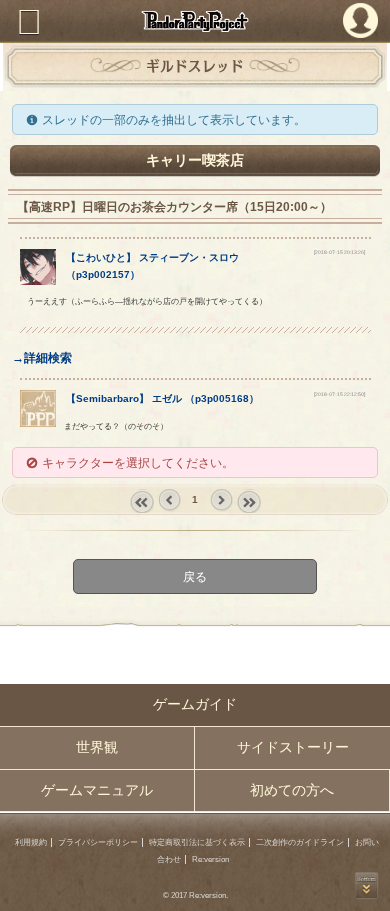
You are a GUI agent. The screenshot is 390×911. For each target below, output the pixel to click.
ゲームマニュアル (97, 790)
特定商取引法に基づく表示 (197, 842)
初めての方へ (292, 790)
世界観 (97, 747)
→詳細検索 (42, 357)
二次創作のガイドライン (300, 842)
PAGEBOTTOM (366, 885)
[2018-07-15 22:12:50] (339, 394)
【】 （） (162, 398)
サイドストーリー (293, 747)
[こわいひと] (38, 280)
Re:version (210, 859)
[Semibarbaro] (38, 422)
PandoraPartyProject (195, 21)
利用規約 (31, 842)
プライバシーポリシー (98, 842)
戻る (195, 576)
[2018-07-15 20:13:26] (339, 252)
